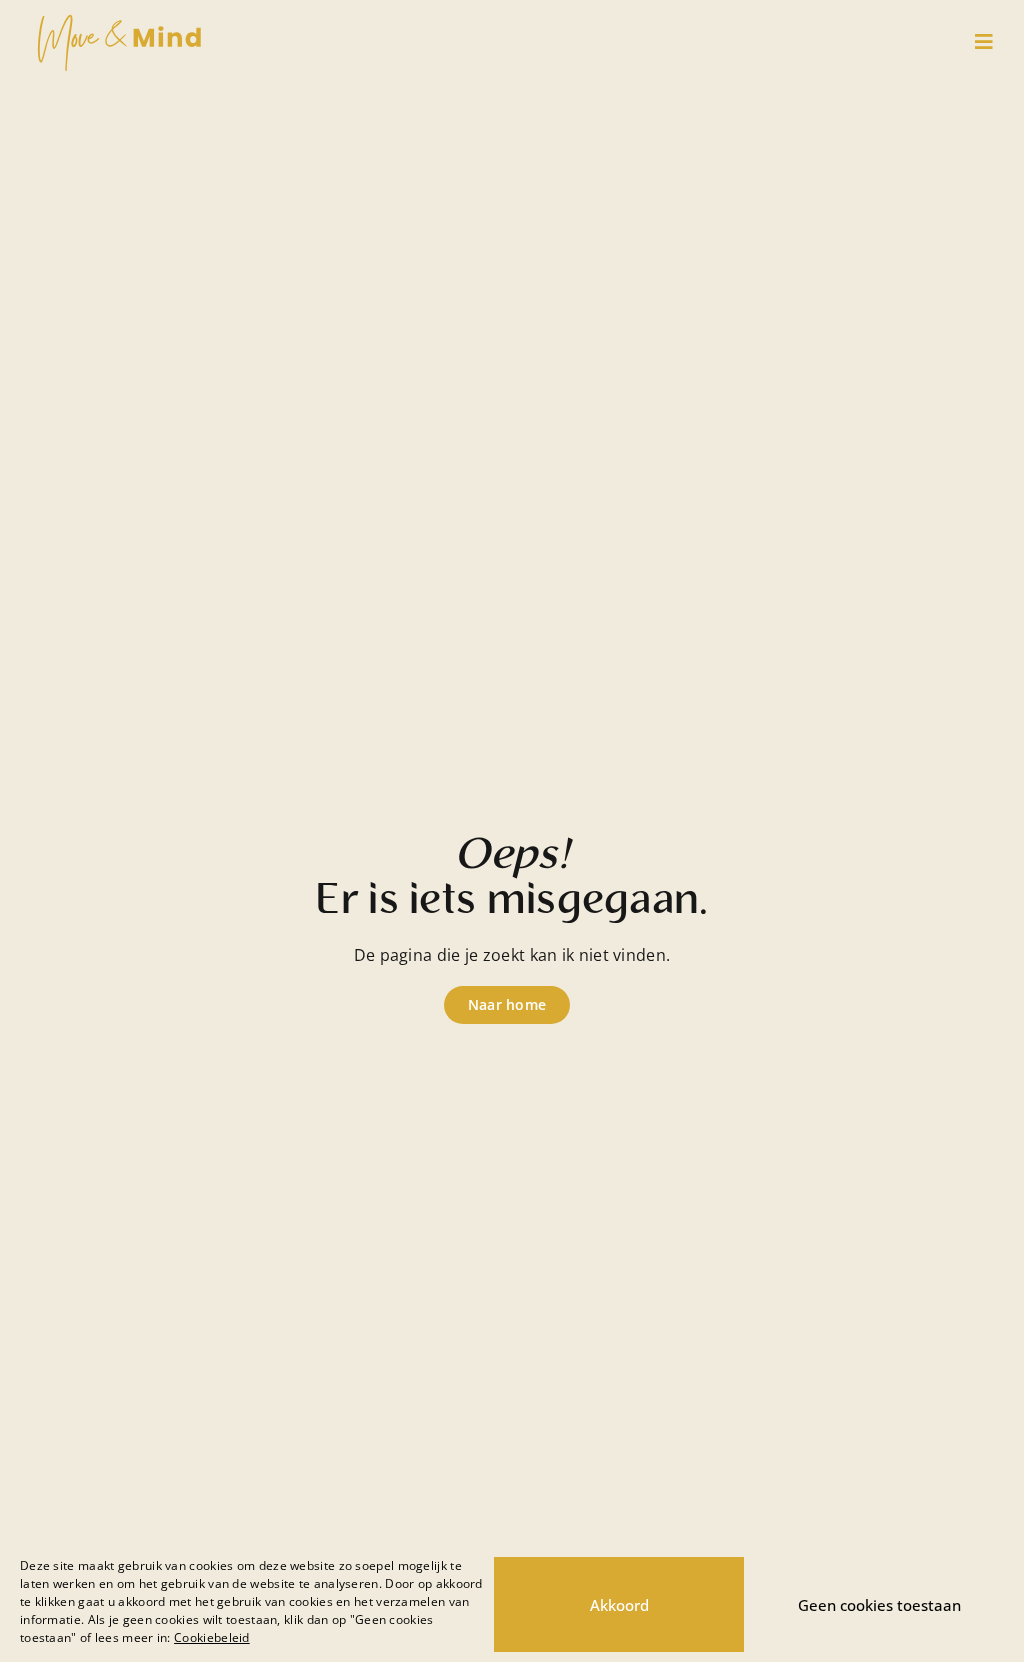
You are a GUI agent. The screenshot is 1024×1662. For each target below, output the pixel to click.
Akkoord (619, 1605)
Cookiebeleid (212, 1637)
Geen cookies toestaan (879, 1605)
